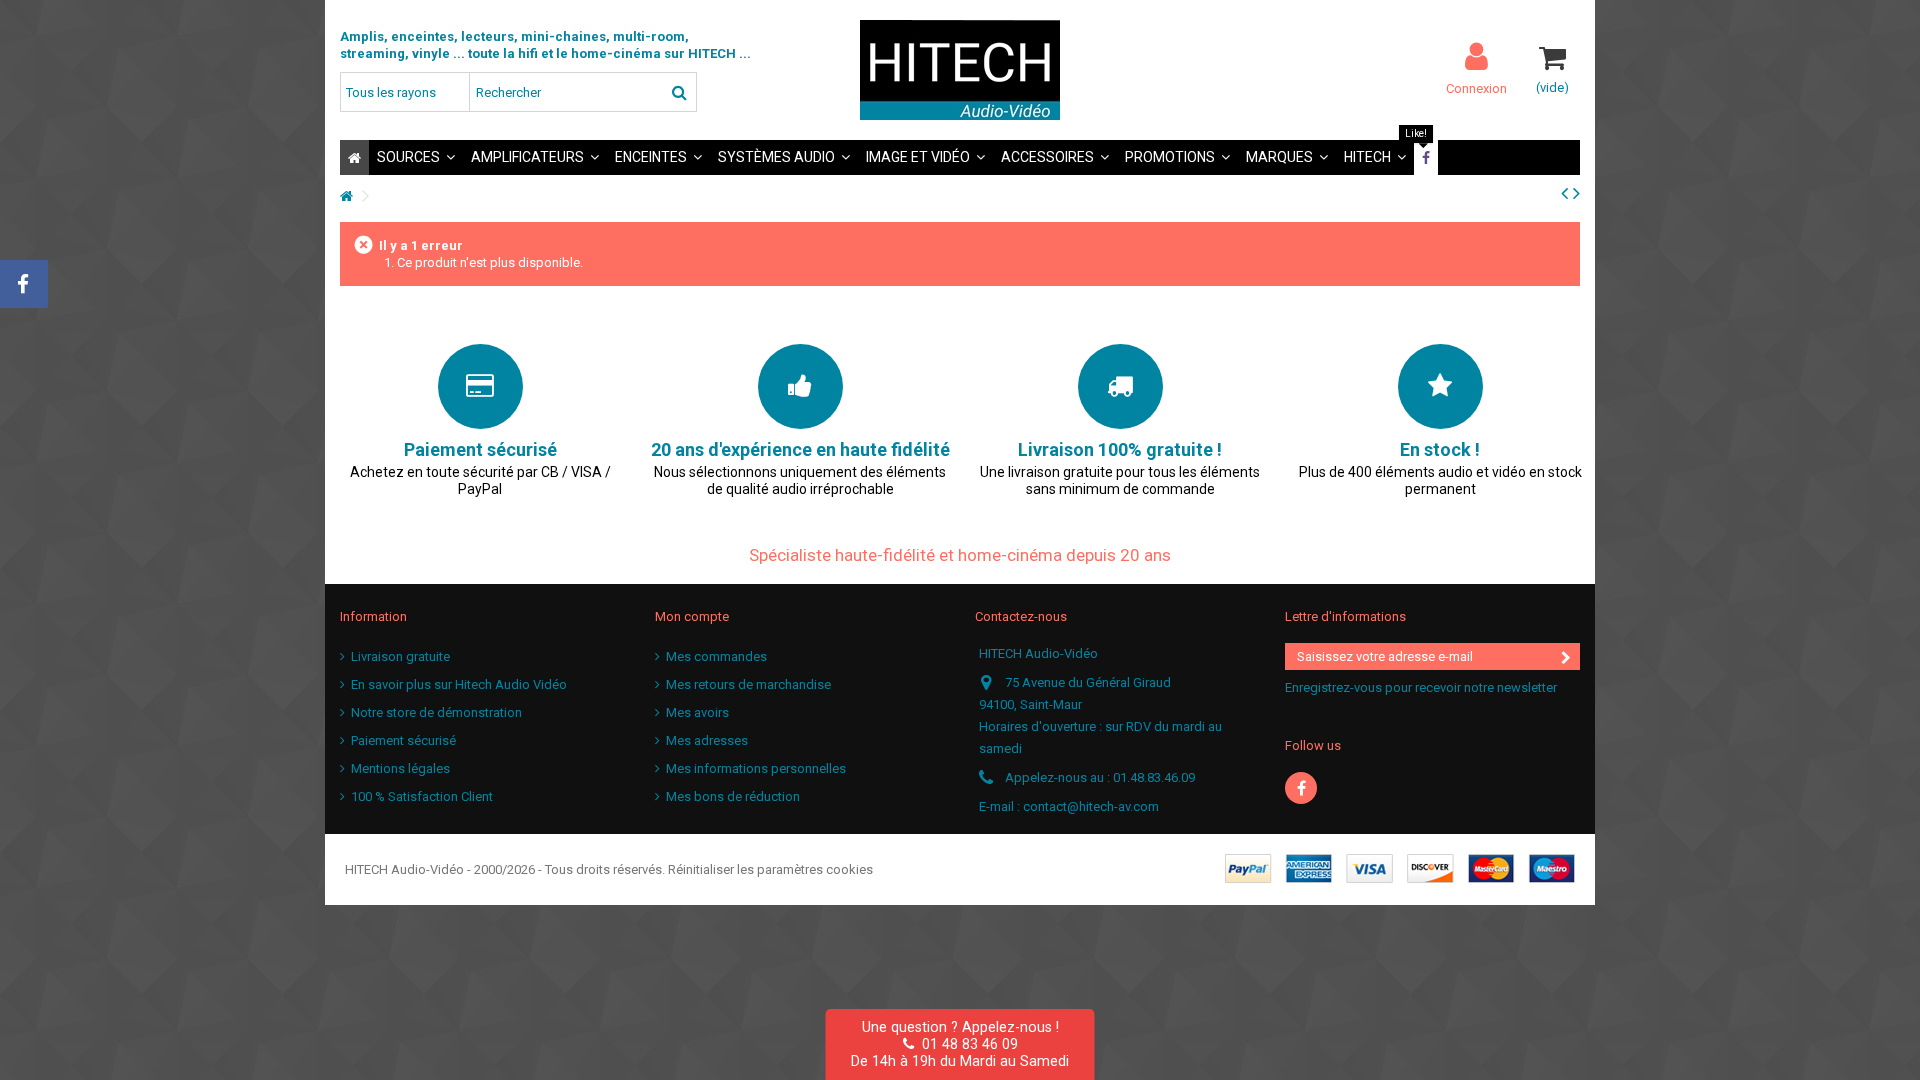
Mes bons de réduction (733, 796)
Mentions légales (400, 768)
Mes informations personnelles (756, 768)
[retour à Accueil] (346, 196)
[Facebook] (1301, 788)
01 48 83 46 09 (966, 1044)
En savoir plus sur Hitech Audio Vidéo (459, 684)
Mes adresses (707, 740)
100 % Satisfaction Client (422, 796)
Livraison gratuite (400, 656)
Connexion (1476, 88)
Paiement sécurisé (403, 740)
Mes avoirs (697, 712)
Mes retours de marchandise (748, 684)
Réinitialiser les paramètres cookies (770, 869)
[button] (416, 157)
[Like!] (1426, 157)
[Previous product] (1564, 193)
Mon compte (692, 616)
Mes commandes (716, 656)
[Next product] (1576, 193)
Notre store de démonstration (436, 712)
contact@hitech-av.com (1091, 806)
